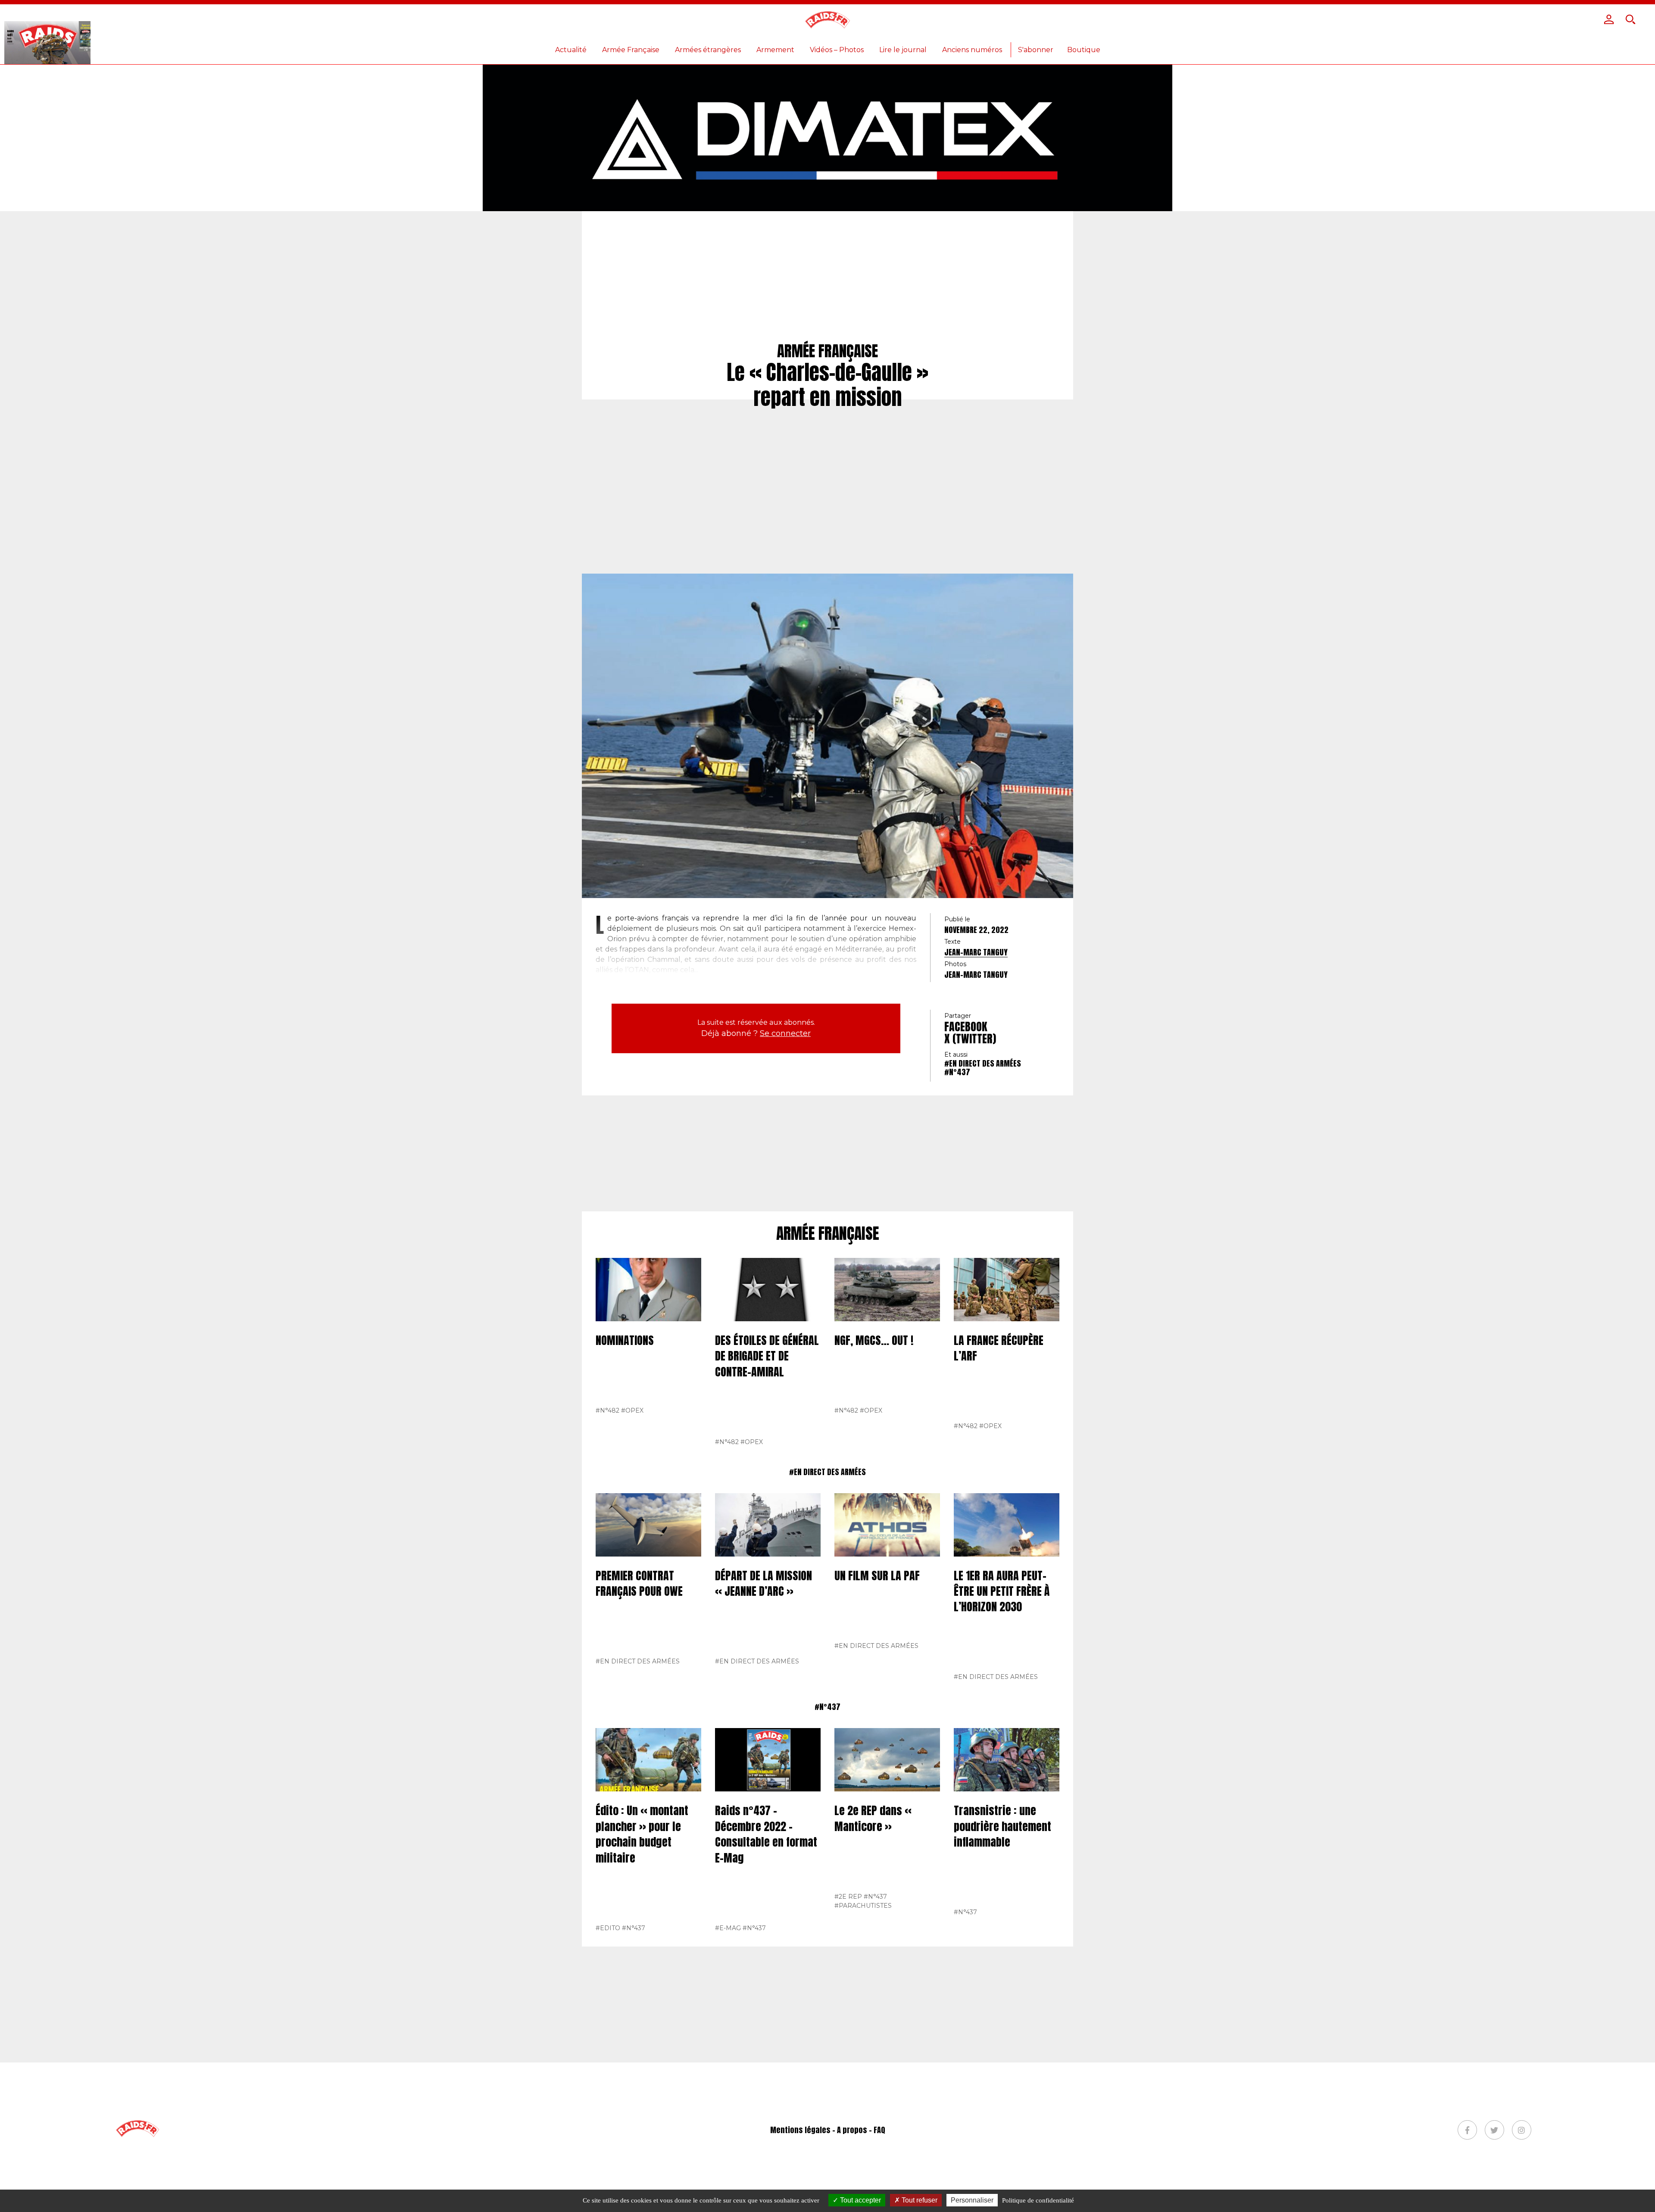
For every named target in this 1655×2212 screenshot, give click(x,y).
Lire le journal (903, 50)
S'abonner (1036, 50)
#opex (632, 1410)
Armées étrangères (708, 50)
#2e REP (848, 1897)
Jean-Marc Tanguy (976, 952)
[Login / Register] (1609, 19)
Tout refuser (919, 2200)
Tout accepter (860, 2200)
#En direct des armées (983, 1063)
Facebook (966, 1026)
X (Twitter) (970, 1039)
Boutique (1084, 50)
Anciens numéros (972, 50)
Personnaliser (972, 2200)
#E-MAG (728, 1928)
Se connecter (785, 1033)
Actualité (571, 50)
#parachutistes (863, 1906)
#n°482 (607, 1410)
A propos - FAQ (861, 2130)
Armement (775, 50)
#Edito (608, 1928)
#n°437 (957, 1072)
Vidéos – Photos (837, 50)
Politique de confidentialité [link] (1038, 2200)
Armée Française (631, 50)
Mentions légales (800, 2130)
